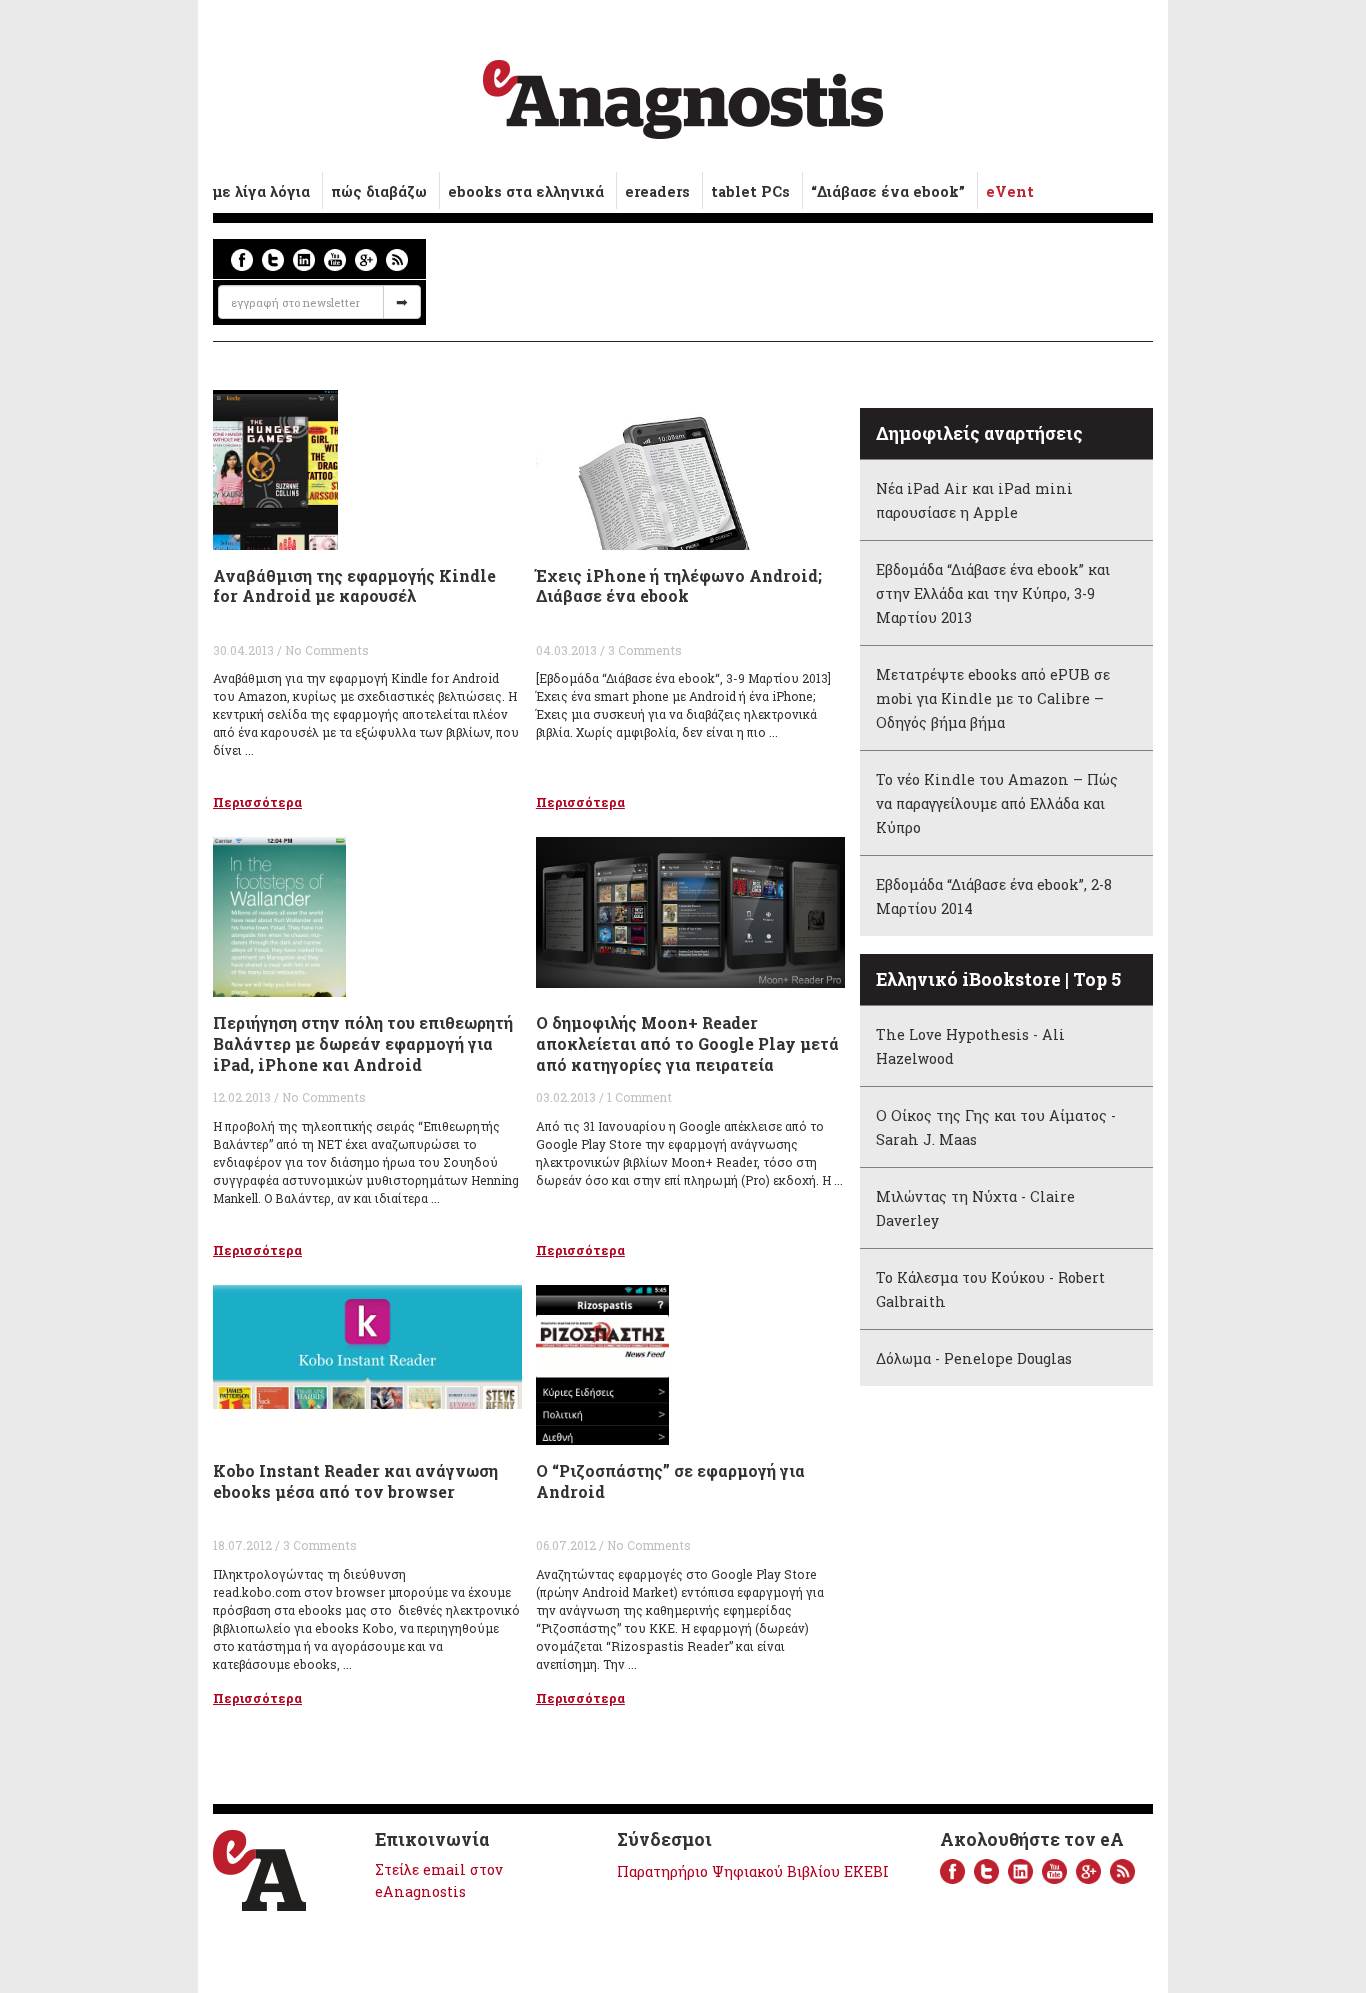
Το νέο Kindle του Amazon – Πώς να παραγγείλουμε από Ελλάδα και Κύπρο (997, 803)
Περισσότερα (257, 802)
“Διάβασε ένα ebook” (888, 191)
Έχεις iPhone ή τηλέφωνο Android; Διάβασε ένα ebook (679, 586)
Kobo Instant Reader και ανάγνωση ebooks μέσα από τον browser (355, 1481)
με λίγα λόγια (261, 191)
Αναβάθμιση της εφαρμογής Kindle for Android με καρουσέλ (354, 586)
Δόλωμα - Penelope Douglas (974, 1358)
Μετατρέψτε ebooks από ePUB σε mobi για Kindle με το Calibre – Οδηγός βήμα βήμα (993, 698)
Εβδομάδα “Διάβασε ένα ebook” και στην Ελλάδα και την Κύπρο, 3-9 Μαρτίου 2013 (993, 593)
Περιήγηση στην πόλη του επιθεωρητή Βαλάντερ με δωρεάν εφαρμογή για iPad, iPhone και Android (363, 1043)
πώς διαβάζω (379, 191)
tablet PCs (750, 191)
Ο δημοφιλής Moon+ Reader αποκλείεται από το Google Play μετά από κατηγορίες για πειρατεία (687, 1043)
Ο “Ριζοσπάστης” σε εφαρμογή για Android (670, 1481)
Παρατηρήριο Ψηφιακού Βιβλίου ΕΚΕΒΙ (753, 1871)
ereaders (657, 191)
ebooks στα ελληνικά (526, 191)
